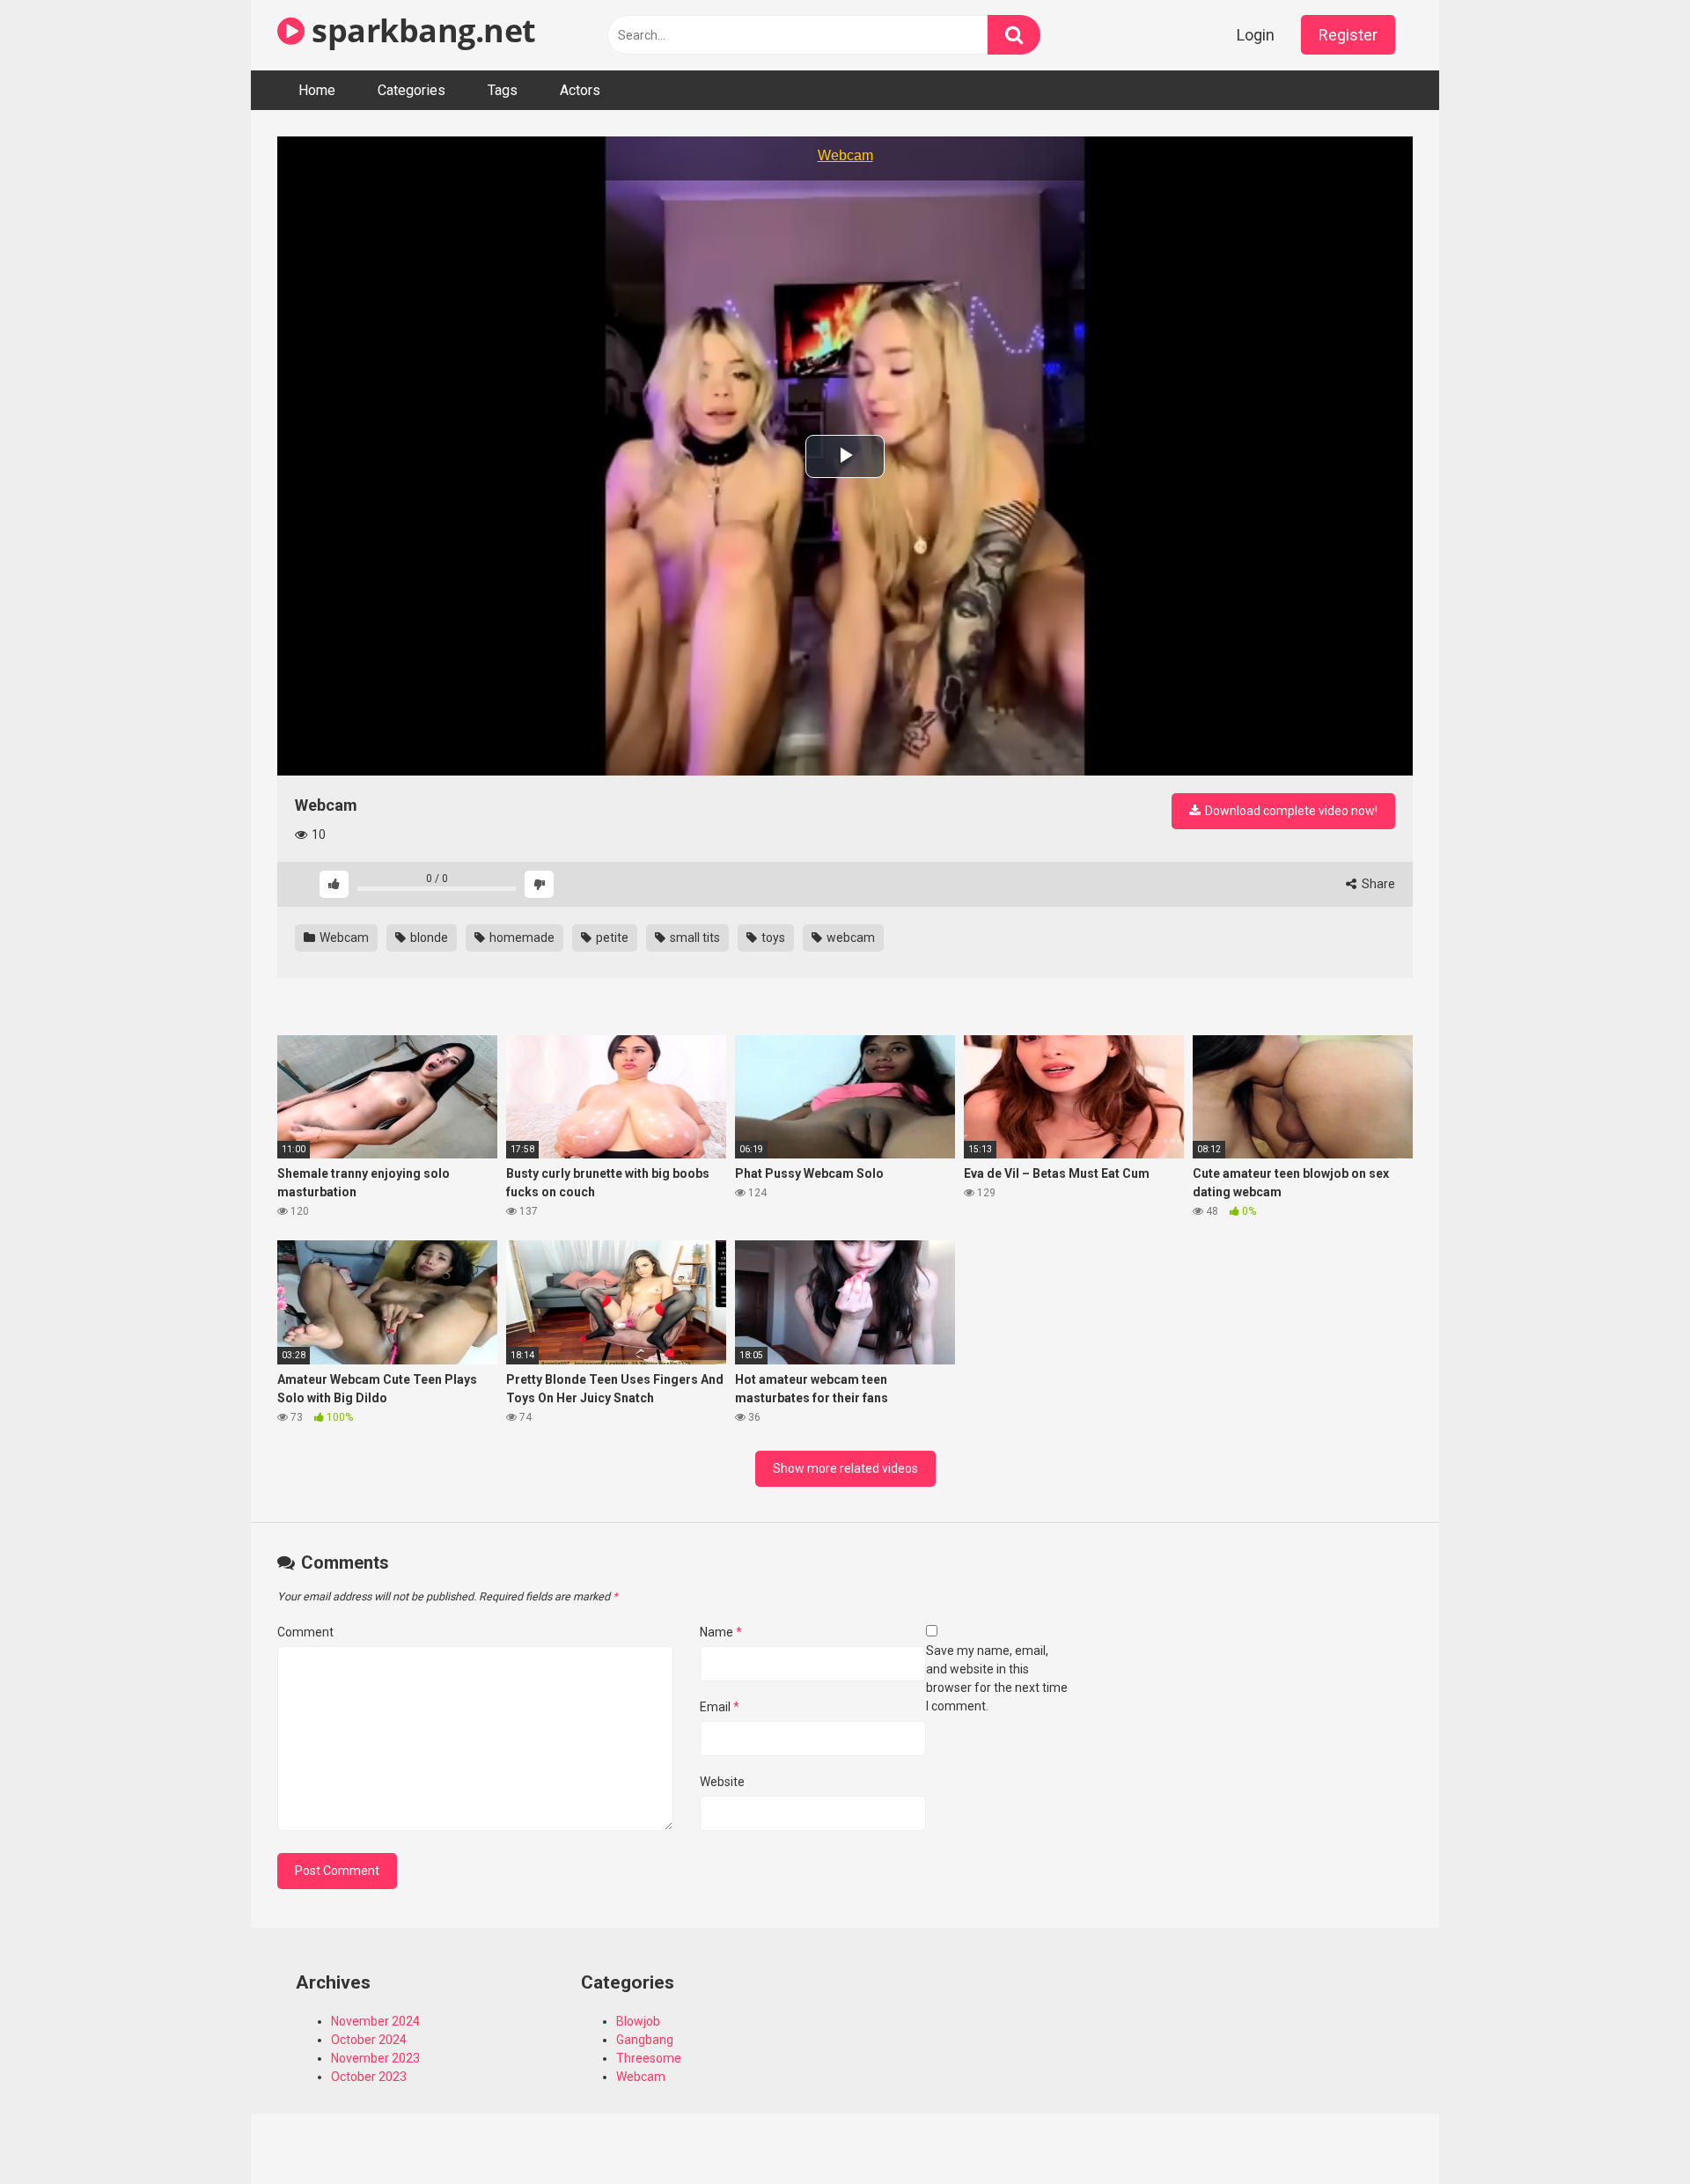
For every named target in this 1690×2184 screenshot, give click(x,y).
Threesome (649, 2058)
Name (721, 1632)
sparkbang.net (420, 30)
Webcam (343, 938)
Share (1377, 884)
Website (722, 1782)
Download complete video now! (1290, 811)
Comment (305, 1632)
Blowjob (638, 2021)
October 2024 (369, 2040)
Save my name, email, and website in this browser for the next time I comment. (997, 1678)
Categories (411, 90)
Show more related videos (845, 1468)
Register (1348, 35)
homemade (521, 938)
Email (720, 1707)
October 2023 (369, 2077)
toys (772, 938)
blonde (428, 938)
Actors (580, 90)
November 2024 (375, 2021)
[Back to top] (1631, 2131)
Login (1256, 35)
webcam (849, 938)
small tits (694, 938)
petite (611, 938)
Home (317, 90)
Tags (503, 90)
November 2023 (375, 2058)
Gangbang (645, 2040)
